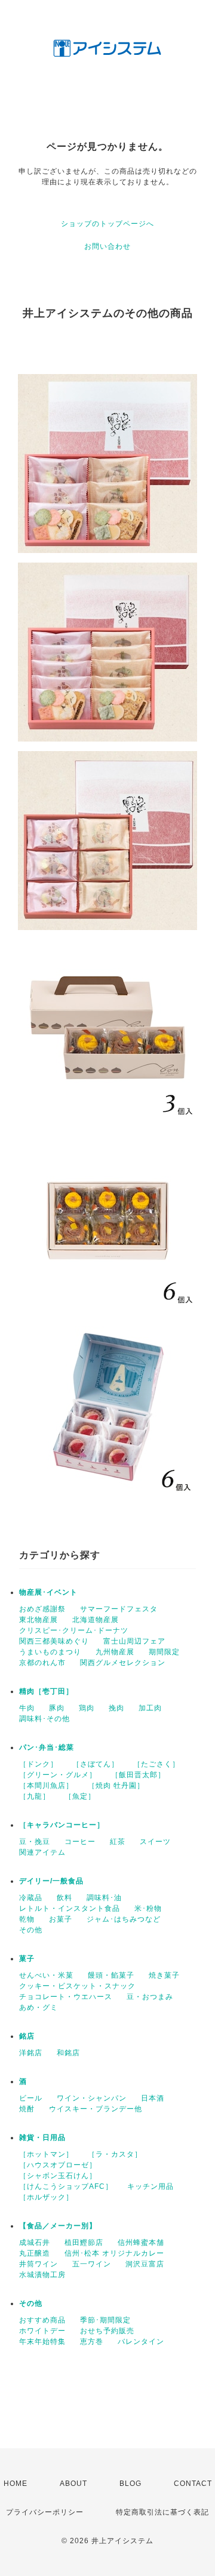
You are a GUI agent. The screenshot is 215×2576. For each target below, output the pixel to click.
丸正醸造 (35, 2253)
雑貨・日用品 (42, 2138)
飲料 (64, 1898)
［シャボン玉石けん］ (58, 2176)
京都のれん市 (42, 1663)
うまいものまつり (50, 1652)
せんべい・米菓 (46, 1975)
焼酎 (27, 2109)
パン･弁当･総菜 (47, 1747)
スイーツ (155, 1842)
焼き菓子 (164, 1975)
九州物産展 (115, 1652)
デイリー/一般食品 (51, 1881)
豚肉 (57, 1708)
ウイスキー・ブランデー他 (96, 2109)
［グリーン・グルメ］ (58, 1775)
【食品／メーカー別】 (58, 2226)
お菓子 (61, 1919)
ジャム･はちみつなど (124, 1919)
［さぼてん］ (96, 1764)
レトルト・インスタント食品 (70, 1908)
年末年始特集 (42, 2342)
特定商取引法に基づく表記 (162, 2512)
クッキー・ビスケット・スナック (77, 1986)
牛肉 (27, 1708)
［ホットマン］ (46, 2154)
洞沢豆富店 (145, 2264)
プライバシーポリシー (45, 2512)
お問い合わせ (107, 246)
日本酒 (153, 2098)
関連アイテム (42, 1852)
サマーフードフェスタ (119, 1609)
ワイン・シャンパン (92, 2098)
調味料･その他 (44, 1719)
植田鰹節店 (84, 2243)
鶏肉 (87, 1708)
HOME (16, 2484)
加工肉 (150, 1708)
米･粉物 (148, 1908)
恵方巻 (92, 2342)
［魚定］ (80, 1796)
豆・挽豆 (35, 1842)
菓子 (27, 1959)
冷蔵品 (31, 1898)
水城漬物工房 (42, 2275)
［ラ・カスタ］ (115, 2154)
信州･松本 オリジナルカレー (114, 2253)
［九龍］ (35, 1796)
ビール (31, 2098)
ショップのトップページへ (107, 224)
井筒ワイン (39, 2264)
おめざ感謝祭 (42, 1609)
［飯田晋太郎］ (138, 1775)
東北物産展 (39, 1620)
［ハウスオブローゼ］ (58, 2165)
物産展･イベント (48, 1592)
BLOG (130, 2484)
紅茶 (118, 1842)
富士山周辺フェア (134, 1641)
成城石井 (35, 2243)
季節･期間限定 (105, 2320)
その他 (31, 1930)
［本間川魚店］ (46, 1786)
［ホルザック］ (46, 2197)
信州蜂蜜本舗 (141, 2243)
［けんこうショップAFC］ (66, 2186)
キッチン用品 (150, 2186)
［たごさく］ (156, 1764)
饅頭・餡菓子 (111, 1975)
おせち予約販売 (107, 2331)
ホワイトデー (42, 2331)
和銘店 (68, 2053)
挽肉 (116, 1708)
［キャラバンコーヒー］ (62, 1825)
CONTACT (193, 2484)
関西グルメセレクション (123, 1663)
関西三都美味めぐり (54, 1641)
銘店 (27, 2036)
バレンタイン (141, 2342)
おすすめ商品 (42, 2320)
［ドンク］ (39, 1764)
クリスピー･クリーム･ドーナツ (74, 1630)
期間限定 (164, 1652)
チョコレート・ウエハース (66, 1997)
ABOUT (73, 2484)
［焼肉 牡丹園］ (116, 1786)
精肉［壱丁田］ (46, 1691)
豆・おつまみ (150, 1997)
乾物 (27, 1919)
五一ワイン (92, 2264)
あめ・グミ (39, 2007)
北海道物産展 (96, 1620)
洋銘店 (31, 2053)
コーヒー (80, 1842)
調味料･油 (104, 1898)
